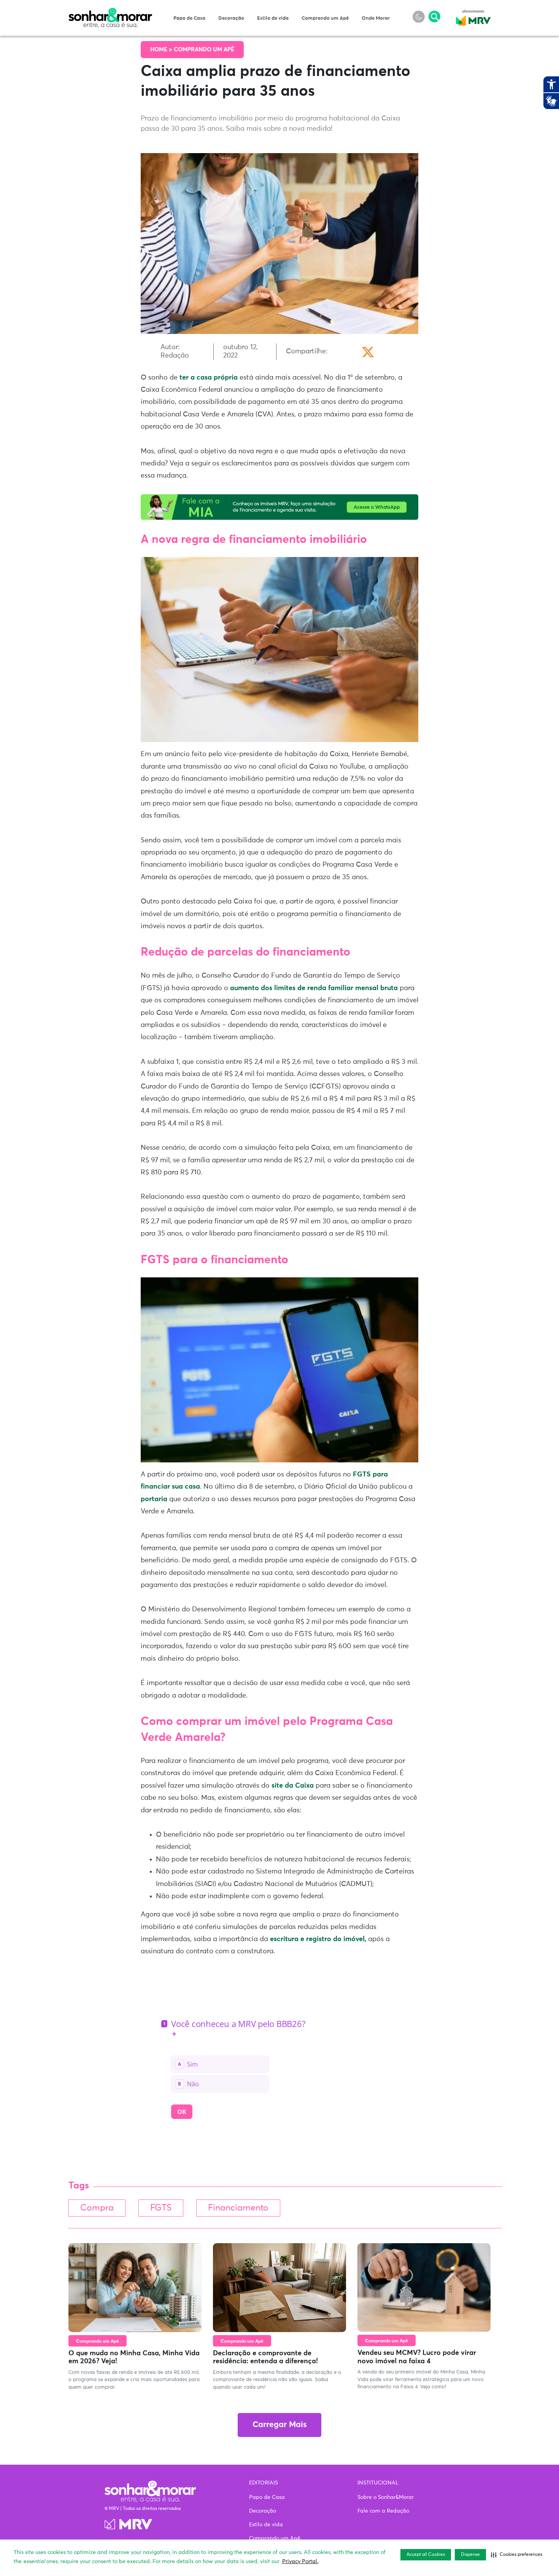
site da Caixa (293, 1786)
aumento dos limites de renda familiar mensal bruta (314, 988)
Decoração (231, 18)
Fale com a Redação (383, 2511)
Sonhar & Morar (110, 12)
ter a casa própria (209, 378)
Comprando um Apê (325, 18)
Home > (162, 50)
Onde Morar (376, 18)
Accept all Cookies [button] (426, 2555)
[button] (517, 2555)
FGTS (161, 2208)
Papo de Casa (189, 18)
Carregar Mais (279, 2425)
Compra (97, 2208)
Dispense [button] (470, 2555)
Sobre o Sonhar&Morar (386, 2497)
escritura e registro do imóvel (318, 1939)
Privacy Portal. (300, 2562)
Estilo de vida (273, 18)
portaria (154, 1499)
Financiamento (238, 2208)
